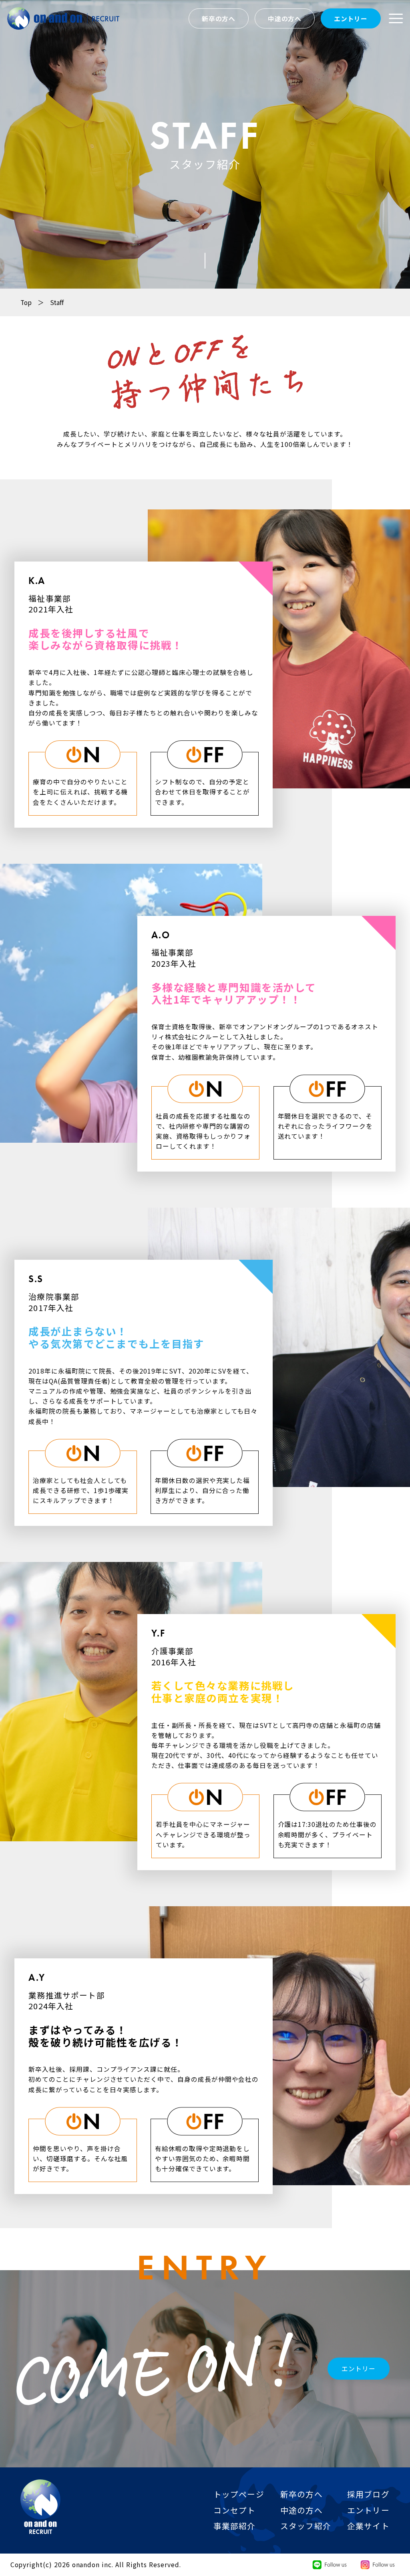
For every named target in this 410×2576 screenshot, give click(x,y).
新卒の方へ (219, 19)
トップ (392, 2548)
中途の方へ (285, 19)
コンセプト (235, 2510)
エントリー (351, 19)
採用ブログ (368, 2494)
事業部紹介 (235, 2526)
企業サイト (368, 2526)
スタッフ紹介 (306, 2526)
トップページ (239, 2494)
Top (32, 302)
